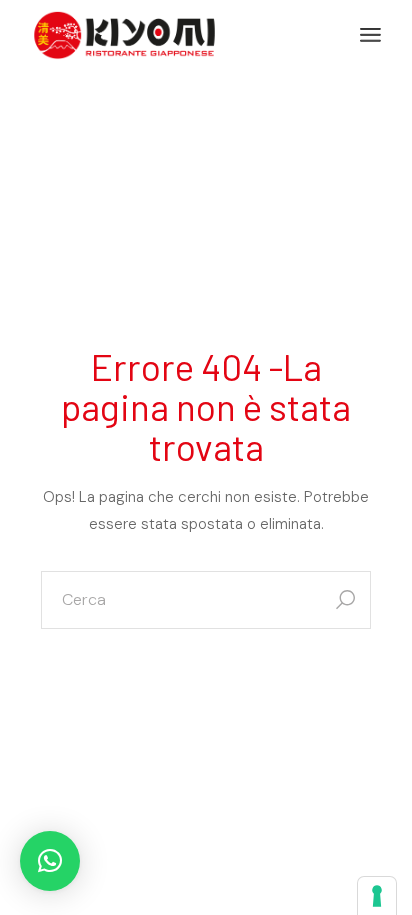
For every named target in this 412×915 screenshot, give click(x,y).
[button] (50, 861)
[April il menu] (370, 35)
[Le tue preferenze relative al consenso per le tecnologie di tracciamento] (377, 896)
